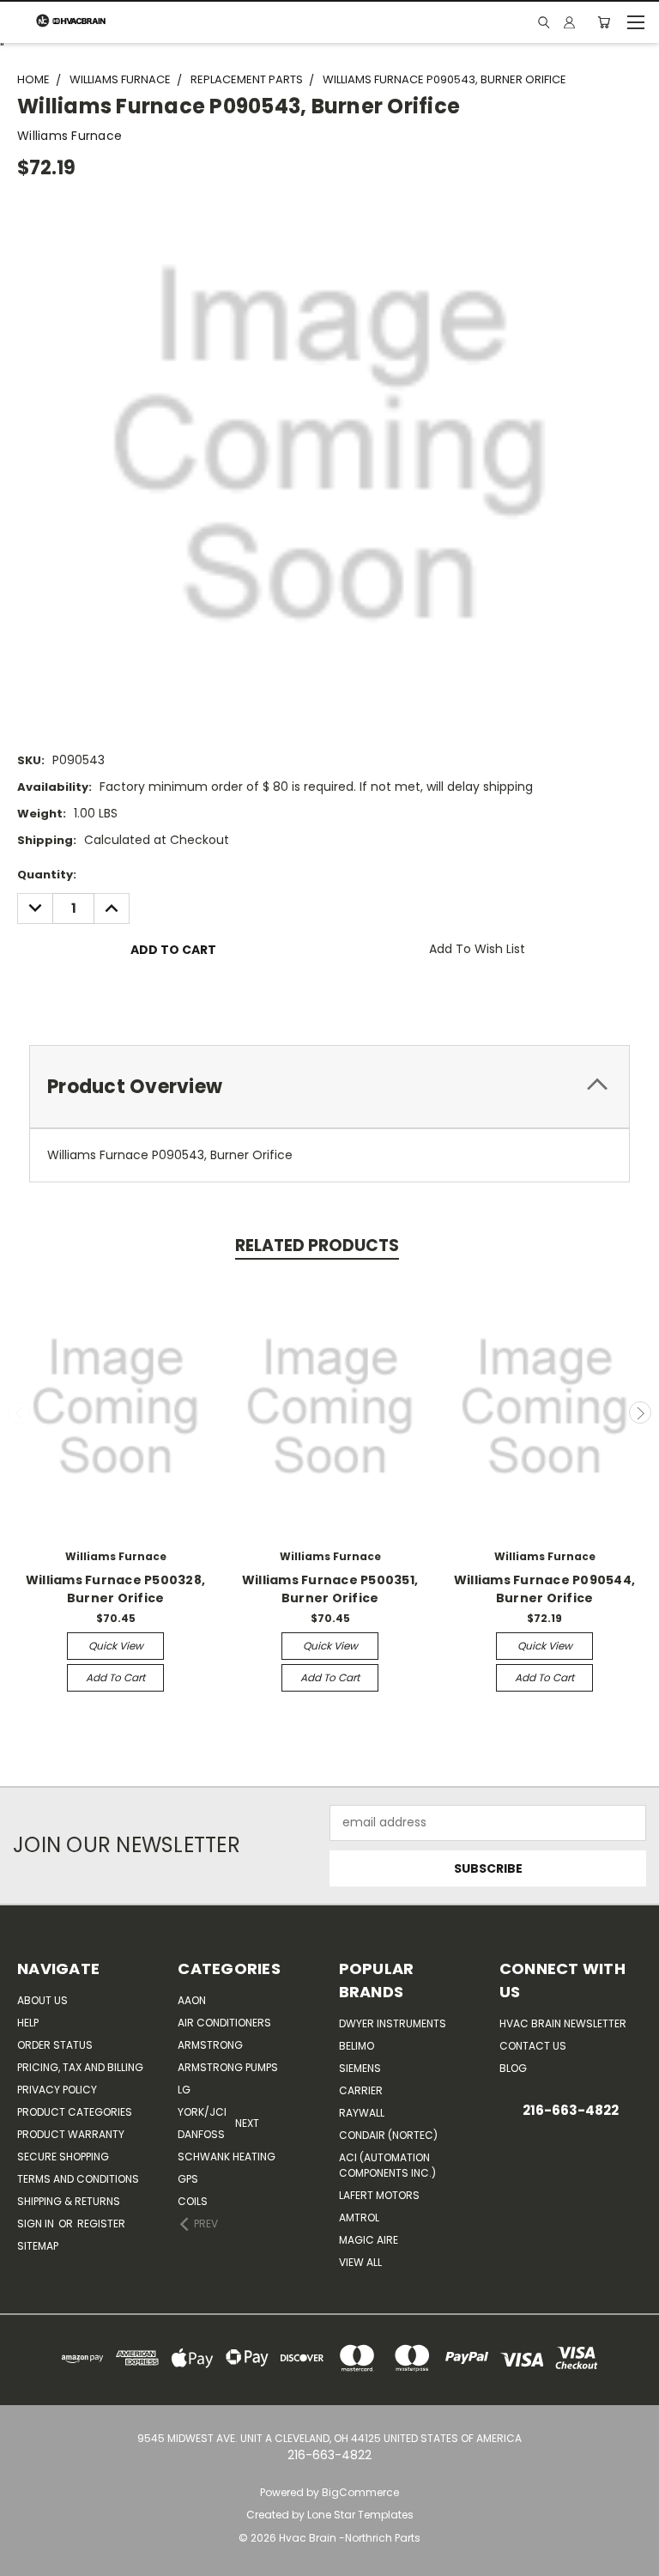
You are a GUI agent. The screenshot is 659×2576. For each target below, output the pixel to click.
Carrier (361, 2090)
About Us (42, 2000)
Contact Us (533, 2046)
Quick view (116, 1646)
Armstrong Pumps (228, 2067)
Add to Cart (115, 1677)
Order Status (55, 2045)
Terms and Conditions (78, 2179)
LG (184, 2090)
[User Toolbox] (569, 22)
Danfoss (201, 2134)
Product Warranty (71, 2134)
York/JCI (202, 2112)
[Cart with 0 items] (604, 22)
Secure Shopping (63, 2157)
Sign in (37, 2224)
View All (360, 2262)
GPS (188, 2179)
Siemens (360, 2068)
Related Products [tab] (317, 1245)
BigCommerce (360, 2492)
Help (28, 2023)
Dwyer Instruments (393, 2023)
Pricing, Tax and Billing (80, 2067)
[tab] (329, 1087)
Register (101, 2224)
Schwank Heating (227, 2157)
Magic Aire (369, 2240)
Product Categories (75, 2112)
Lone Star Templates (360, 2515)
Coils (193, 2201)
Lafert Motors (379, 2195)
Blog (513, 2068)
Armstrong (210, 2045)
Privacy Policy (57, 2090)
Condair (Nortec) (388, 2135)
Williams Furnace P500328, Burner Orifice (115, 1589)
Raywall (362, 2113)
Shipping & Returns (69, 2201)
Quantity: (47, 875)
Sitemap (38, 2246)
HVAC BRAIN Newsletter (563, 2023)
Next (640, 1413)
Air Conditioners (224, 2023)
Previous (20, 1413)
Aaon (192, 2000)
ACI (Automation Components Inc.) (387, 2165)
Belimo (357, 2046)
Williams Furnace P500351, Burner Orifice (330, 1589)
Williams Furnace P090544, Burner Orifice (544, 1589)
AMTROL (359, 2218)
